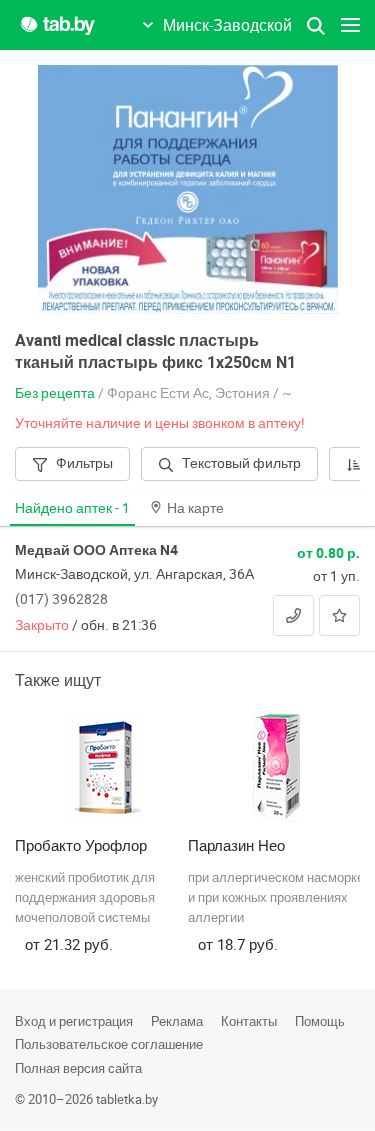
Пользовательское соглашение (109, 1044)
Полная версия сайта (78, 1068)
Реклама (177, 1021)
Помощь (320, 1021)
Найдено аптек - (72, 507)
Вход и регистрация (74, 1021)
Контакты (249, 1021)
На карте (195, 507)
